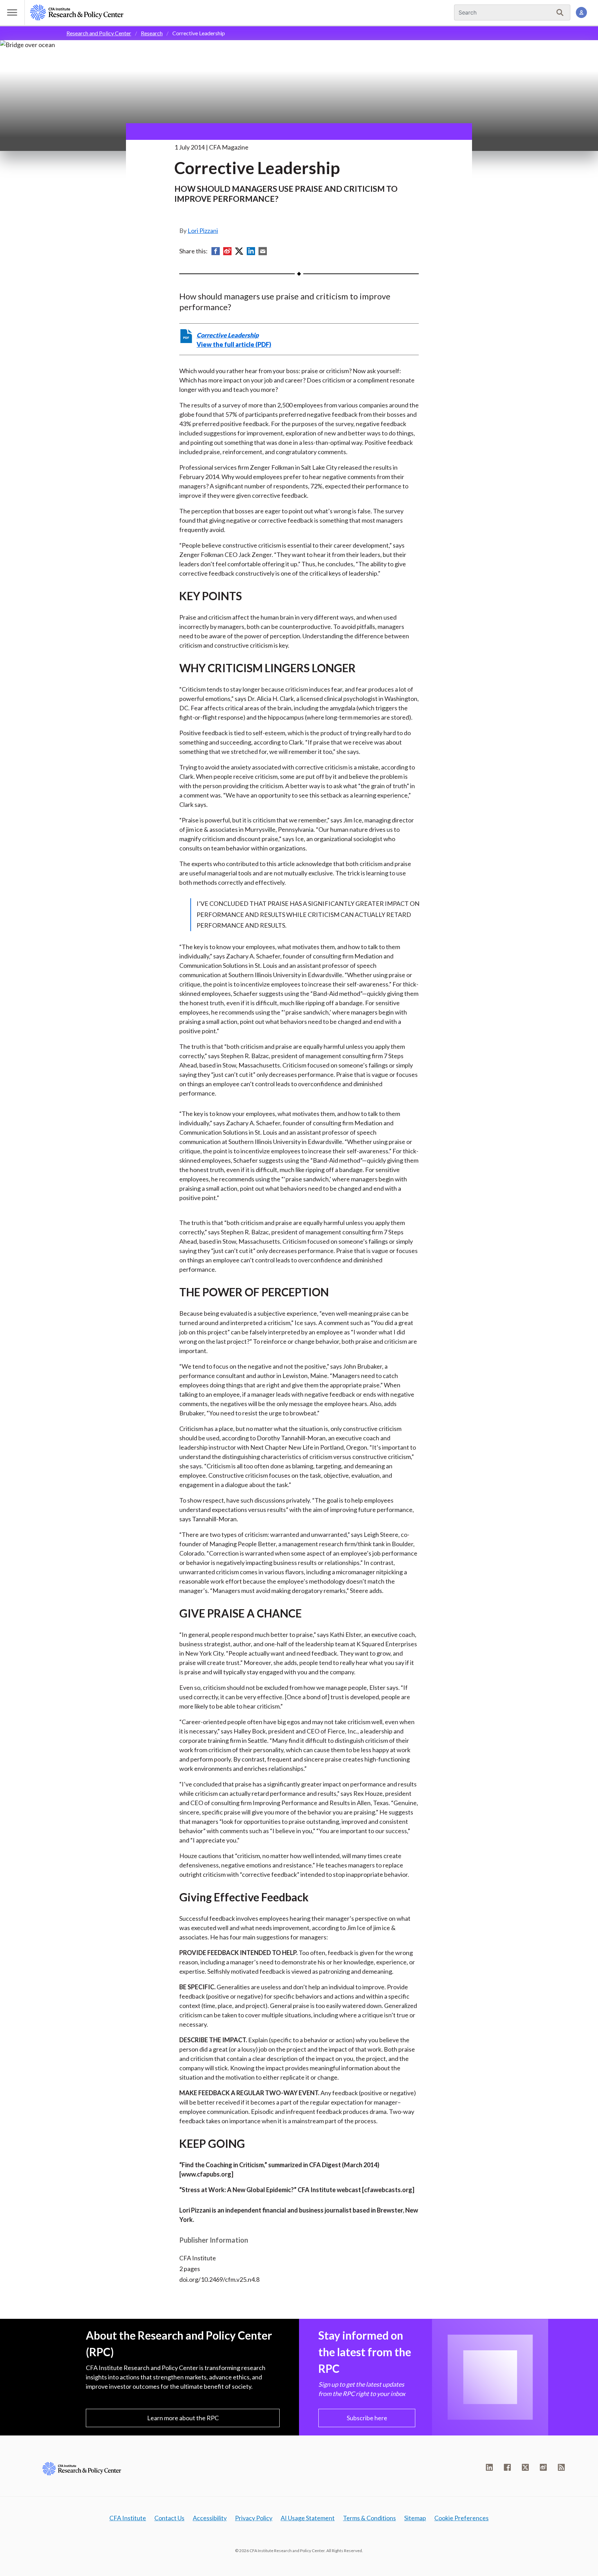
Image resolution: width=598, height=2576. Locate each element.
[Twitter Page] (525, 2467)
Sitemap (415, 2518)
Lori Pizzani (203, 231)
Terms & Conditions (369, 2518)
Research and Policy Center (99, 33)
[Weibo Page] (543, 2467)
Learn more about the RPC (183, 2418)
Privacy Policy (254, 2518)
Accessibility (210, 2518)
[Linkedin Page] (489, 2467)
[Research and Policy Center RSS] (561, 2467)
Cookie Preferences (461, 2518)
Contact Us (169, 2518)
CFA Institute (128, 2518)
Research (152, 33)
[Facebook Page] (507, 2467)
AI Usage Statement (308, 2518)
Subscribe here (367, 2418)
